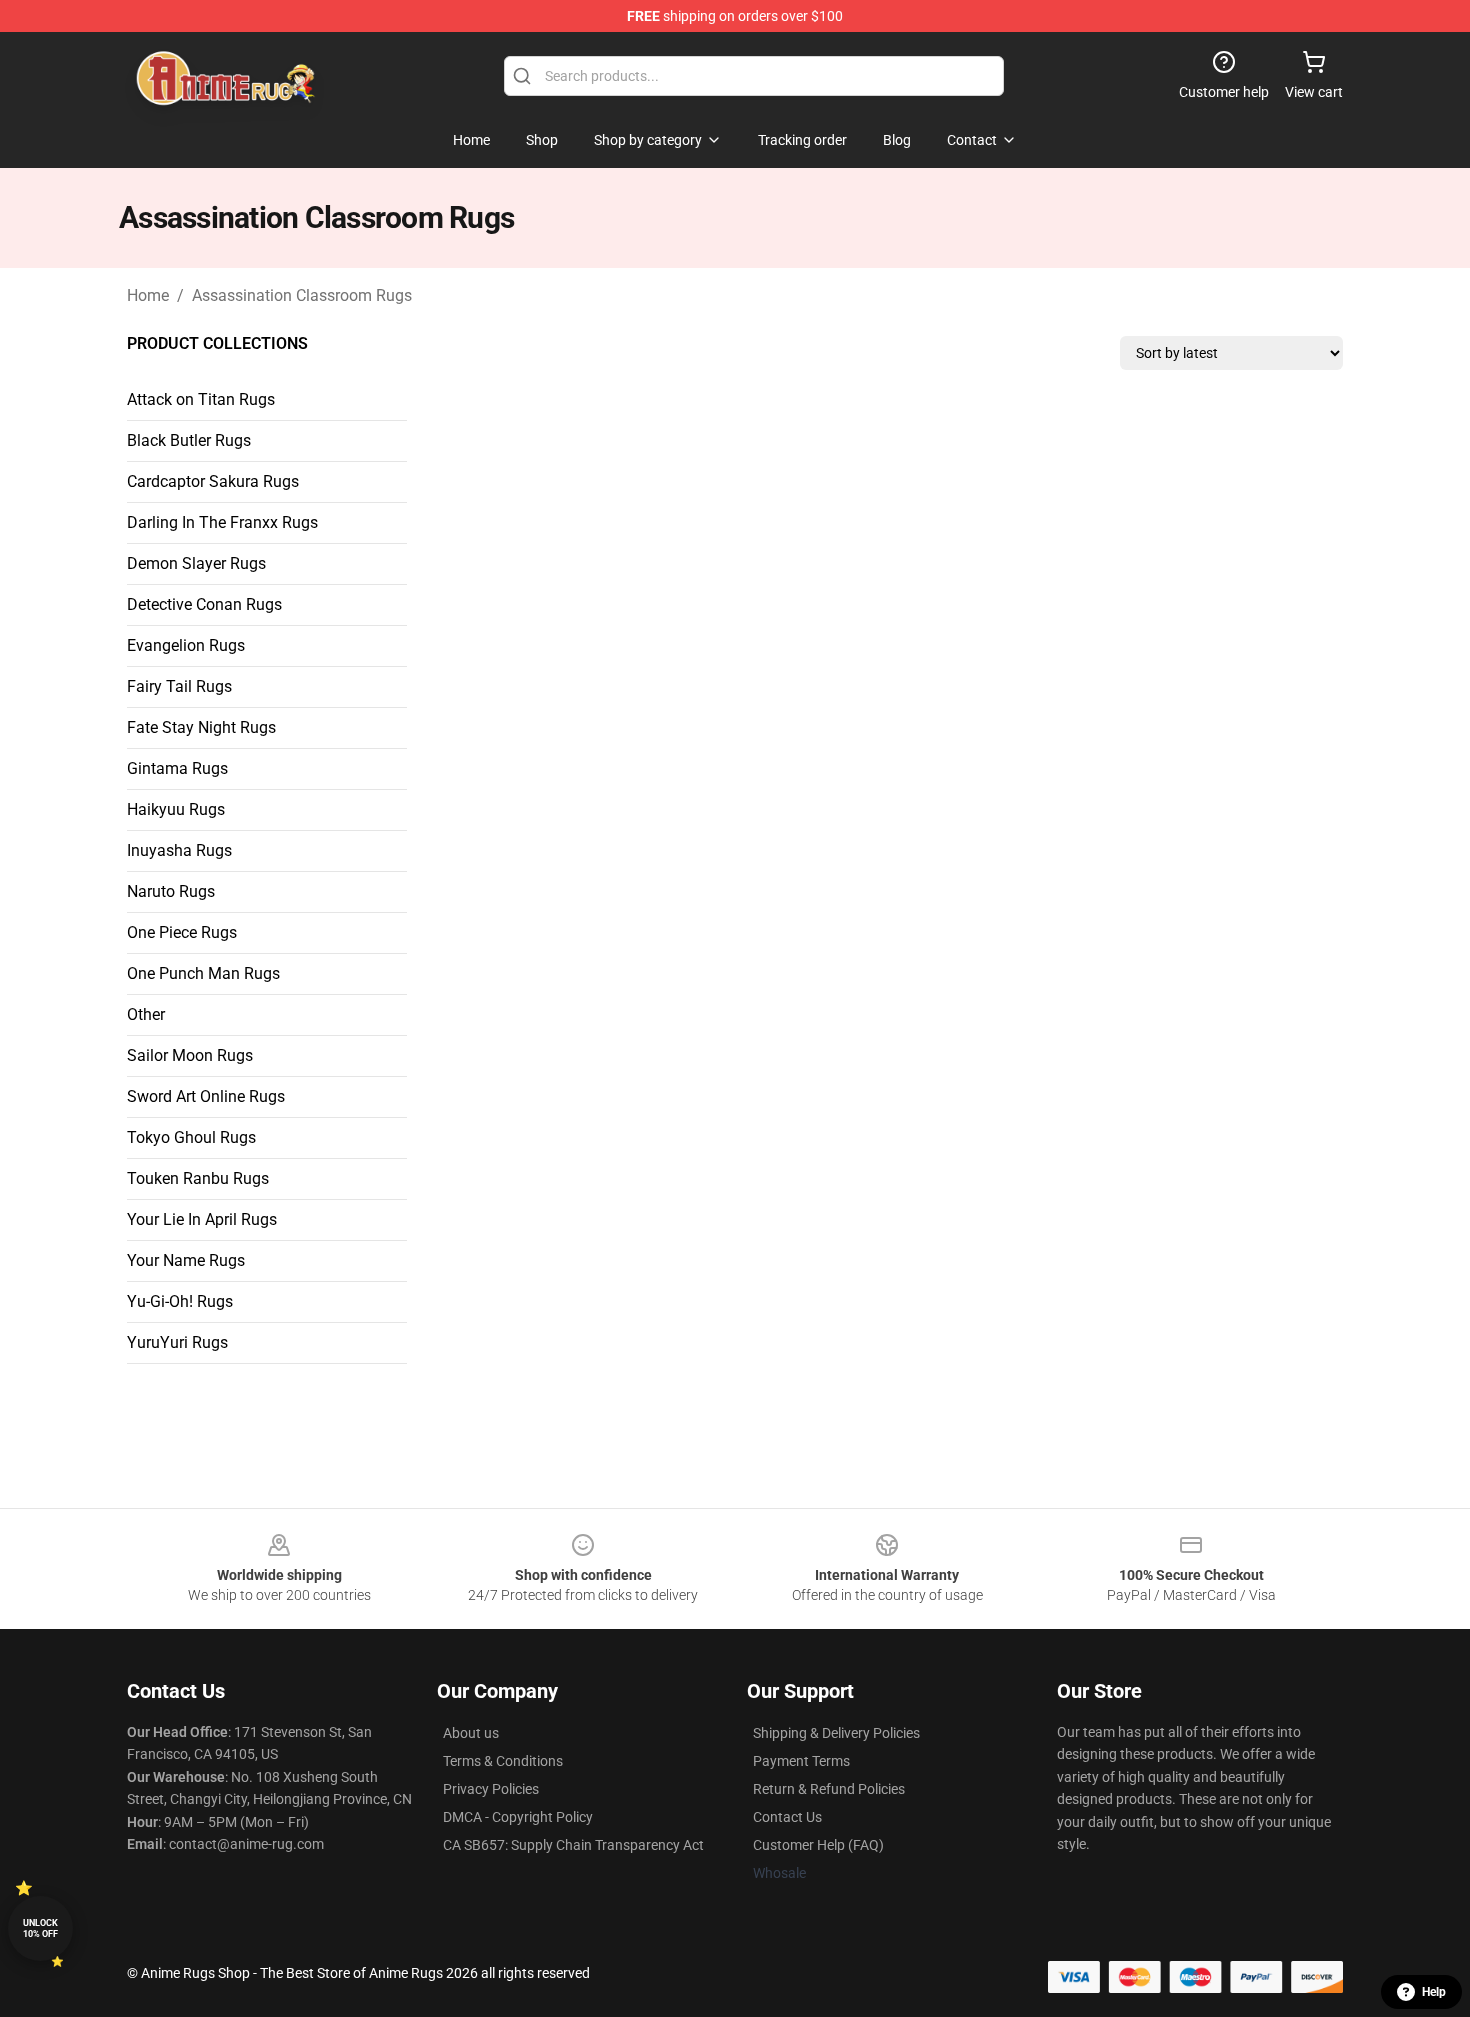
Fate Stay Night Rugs (201, 727)
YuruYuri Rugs (177, 1342)
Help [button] (1434, 1992)
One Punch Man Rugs (203, 973)
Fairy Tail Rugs (179, 686)
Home (148, 295)
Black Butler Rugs (189, 440)
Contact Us (787, 1817)
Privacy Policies (491, 1789)
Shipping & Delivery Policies (836, 1733)
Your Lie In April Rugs (202, 1219)
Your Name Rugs (186, 1260)
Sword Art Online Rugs (206, 1096)
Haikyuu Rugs (176, 809)
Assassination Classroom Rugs (302, 295)
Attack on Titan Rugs (201, 399)
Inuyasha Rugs (179, 850)
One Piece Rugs (182, 932)
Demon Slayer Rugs (196, 563)
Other (146, 1014)
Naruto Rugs (171, 891)
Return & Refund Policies (829, 1789)
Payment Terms (801, 1761)
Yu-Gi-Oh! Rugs (180, 1301)
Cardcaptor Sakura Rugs (213, 481)
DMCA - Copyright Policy (518, 1817)
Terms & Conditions (503, 1761)
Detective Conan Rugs (204, 604)
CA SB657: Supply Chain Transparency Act (573, 1845)
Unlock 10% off (40, 1928)
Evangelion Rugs (186, 645)
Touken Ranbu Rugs (198, 1178)
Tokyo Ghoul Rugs (191, 1137)
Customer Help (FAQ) (818, 1845)
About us (471, 1733)
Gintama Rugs (177, 768)
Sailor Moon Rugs (190, 1055)
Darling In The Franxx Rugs (222, 522)
